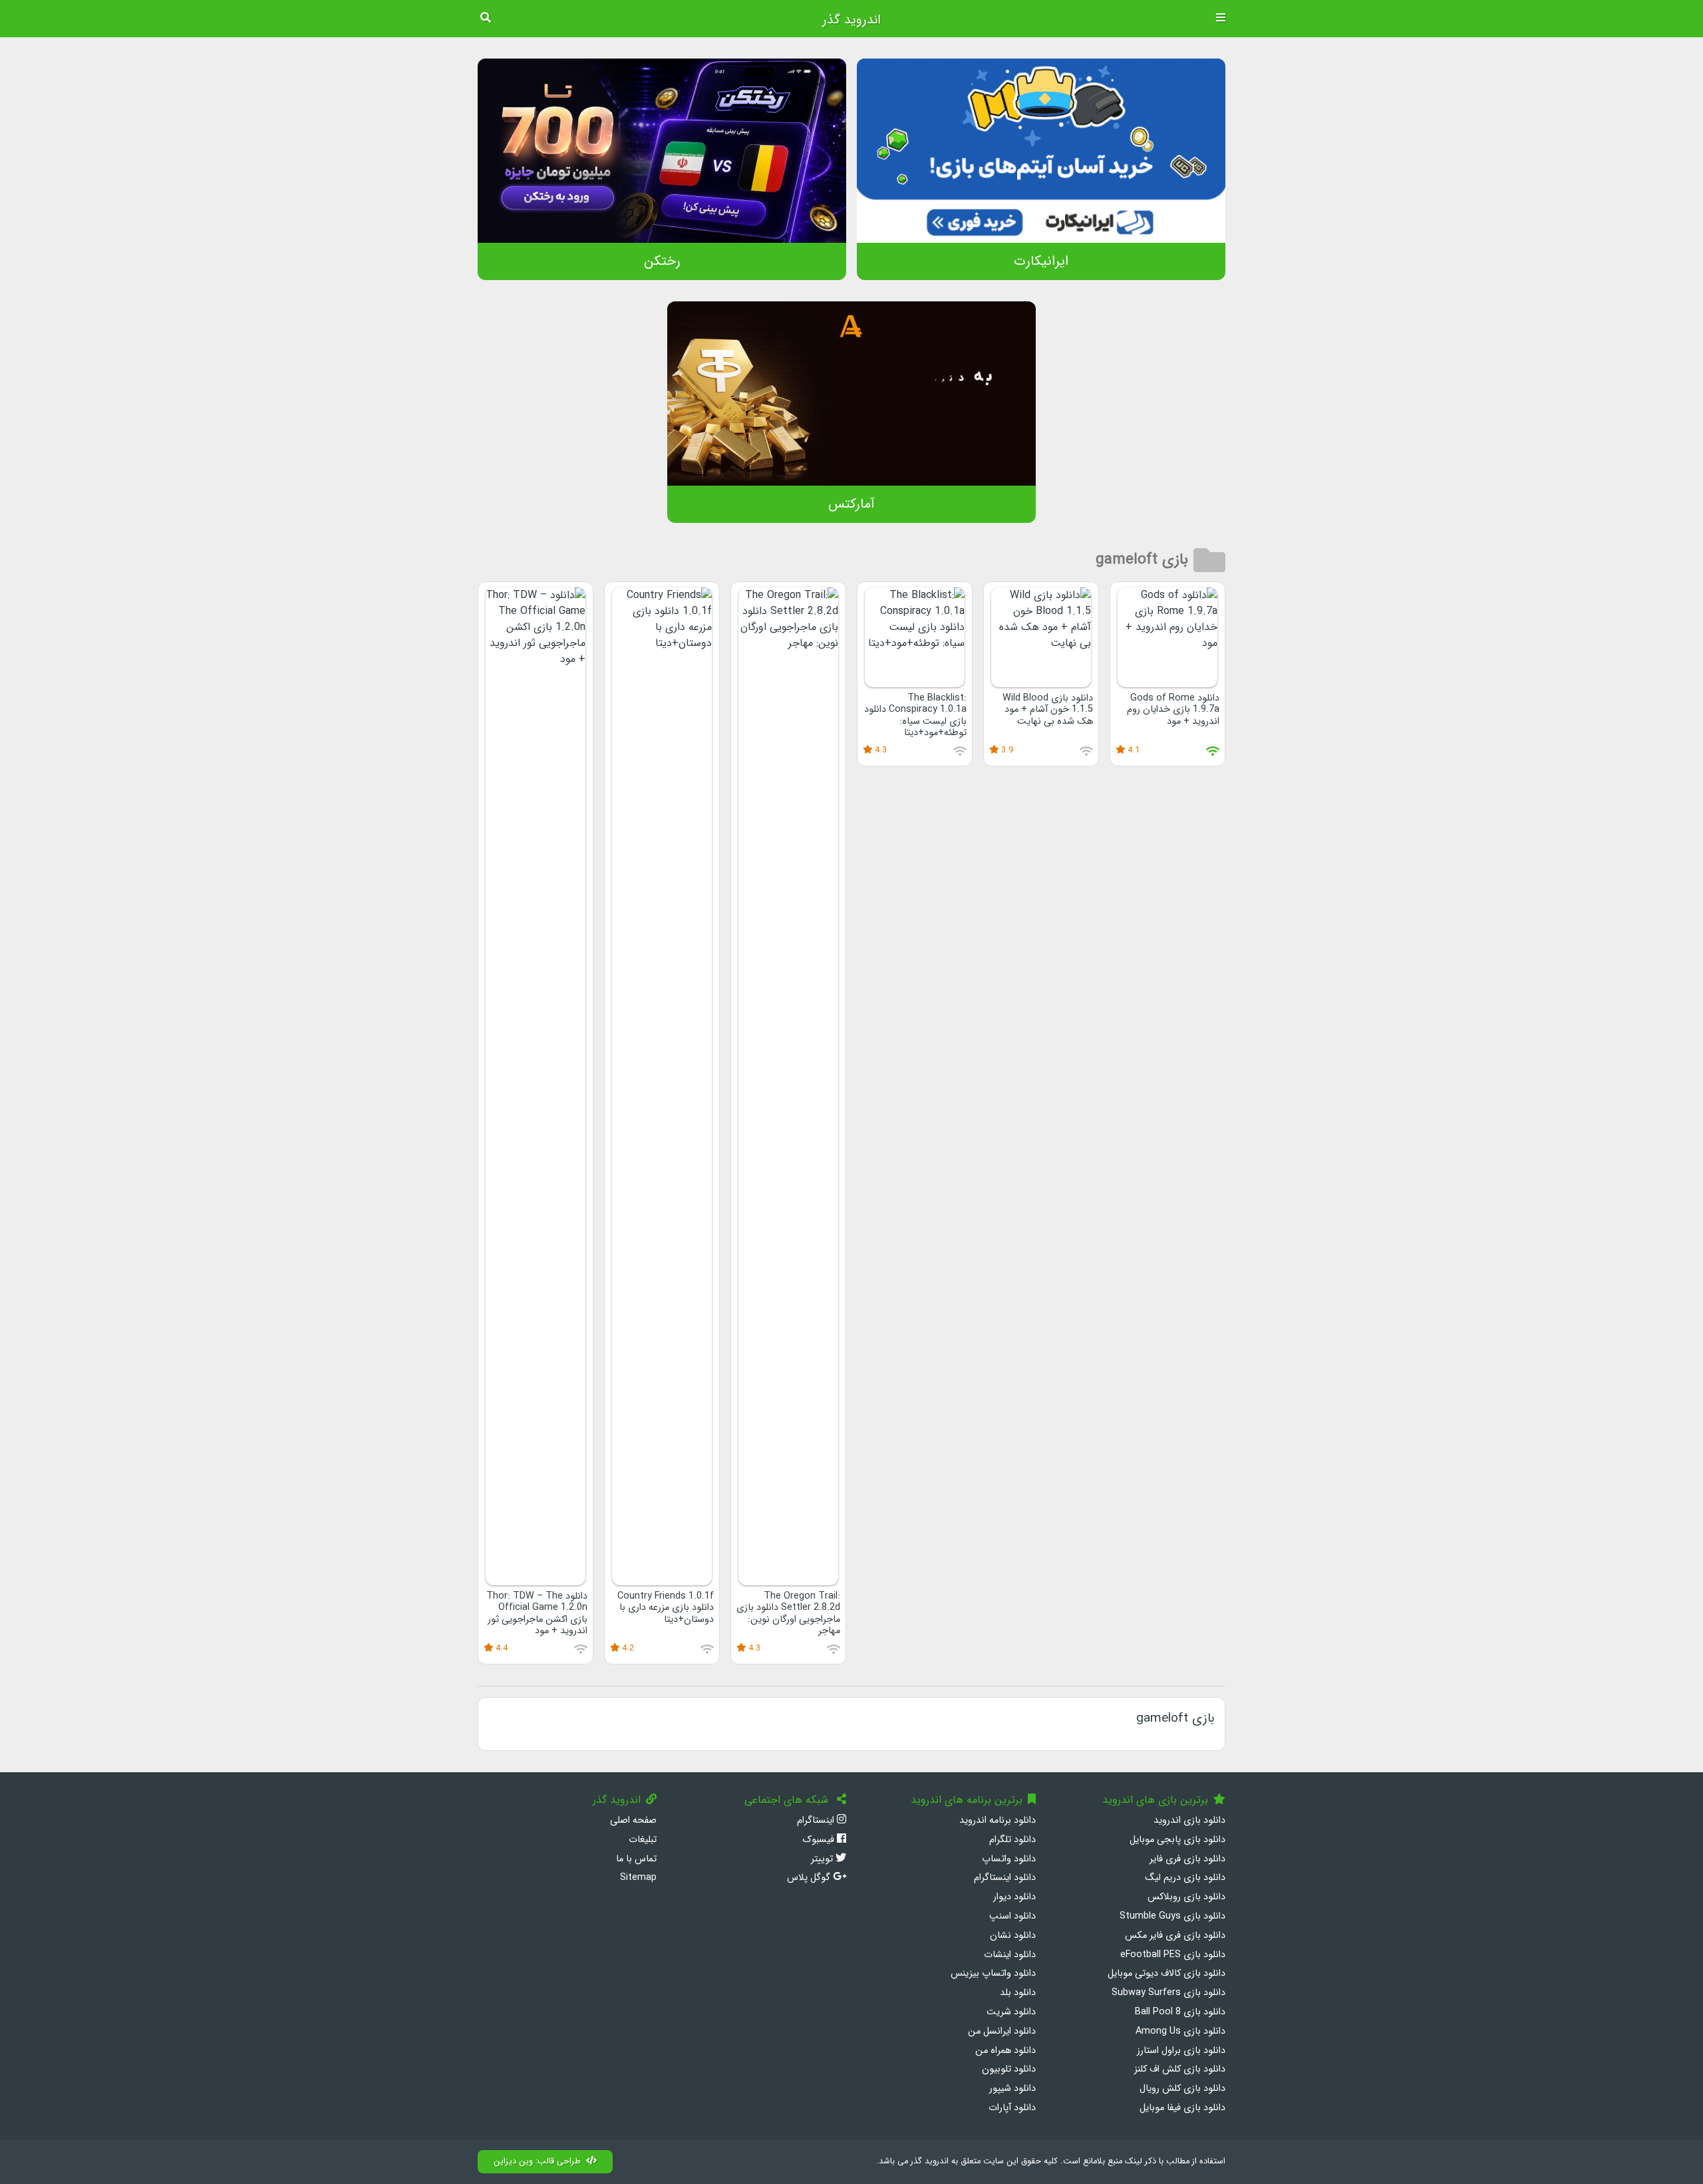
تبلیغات (643, 1840)
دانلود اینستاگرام (1005, 1878)
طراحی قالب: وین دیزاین (537, 2161)
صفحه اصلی (633, 1820)
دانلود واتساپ (1009, 1859)
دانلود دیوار (1014, 1897)
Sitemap (638, 1878)
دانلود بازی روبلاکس (1186, 1897)
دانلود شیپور (1012, 2089)
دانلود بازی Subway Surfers (1168, 1993)
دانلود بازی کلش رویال (1182, 2089)
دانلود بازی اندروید (1189, 1820)
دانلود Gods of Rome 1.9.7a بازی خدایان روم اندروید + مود (1173, 710)
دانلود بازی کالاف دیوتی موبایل (1166, 1973)
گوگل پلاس (810, 1878)
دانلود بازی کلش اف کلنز (1180, 2069)
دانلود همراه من (1006, 2051)
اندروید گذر (851, 20)
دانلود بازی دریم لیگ (1185, 1878)
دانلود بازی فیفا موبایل (1182, 2108)
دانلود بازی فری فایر (1187, 1859)
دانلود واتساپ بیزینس (993, 1973)
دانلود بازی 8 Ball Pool (1180, 2012)
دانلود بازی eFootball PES (1173, 1955)
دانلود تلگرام (1012, 1840)
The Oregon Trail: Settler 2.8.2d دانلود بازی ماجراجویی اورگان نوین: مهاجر (788, 1614)
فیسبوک (820, 1840)
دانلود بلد (1018, 1993)
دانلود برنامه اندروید (998, 1820)
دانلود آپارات (1012, 2108)
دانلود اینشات (1010, 1955)
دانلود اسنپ (1012, 1916)
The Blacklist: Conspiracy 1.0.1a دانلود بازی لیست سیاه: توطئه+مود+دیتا (915, 715)
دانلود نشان (1013, 1936)
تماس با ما (636, 1859)
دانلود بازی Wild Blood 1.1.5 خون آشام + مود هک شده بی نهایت (1048, 710)
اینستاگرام (817, 1820)
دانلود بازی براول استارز (1181, 2051)
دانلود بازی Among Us (1180, 2031)
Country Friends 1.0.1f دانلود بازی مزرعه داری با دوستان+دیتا (666, 1608)
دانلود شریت (1011, 2012)
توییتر (823, 1859)
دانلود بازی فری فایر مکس (1175, 1936)
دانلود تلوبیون (1009, 2069)
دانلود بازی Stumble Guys (1172, 1916)
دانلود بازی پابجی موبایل (1177, 1840)
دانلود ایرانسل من (1002, 2031)
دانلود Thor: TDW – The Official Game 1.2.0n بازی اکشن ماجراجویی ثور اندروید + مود (537, 1614)
